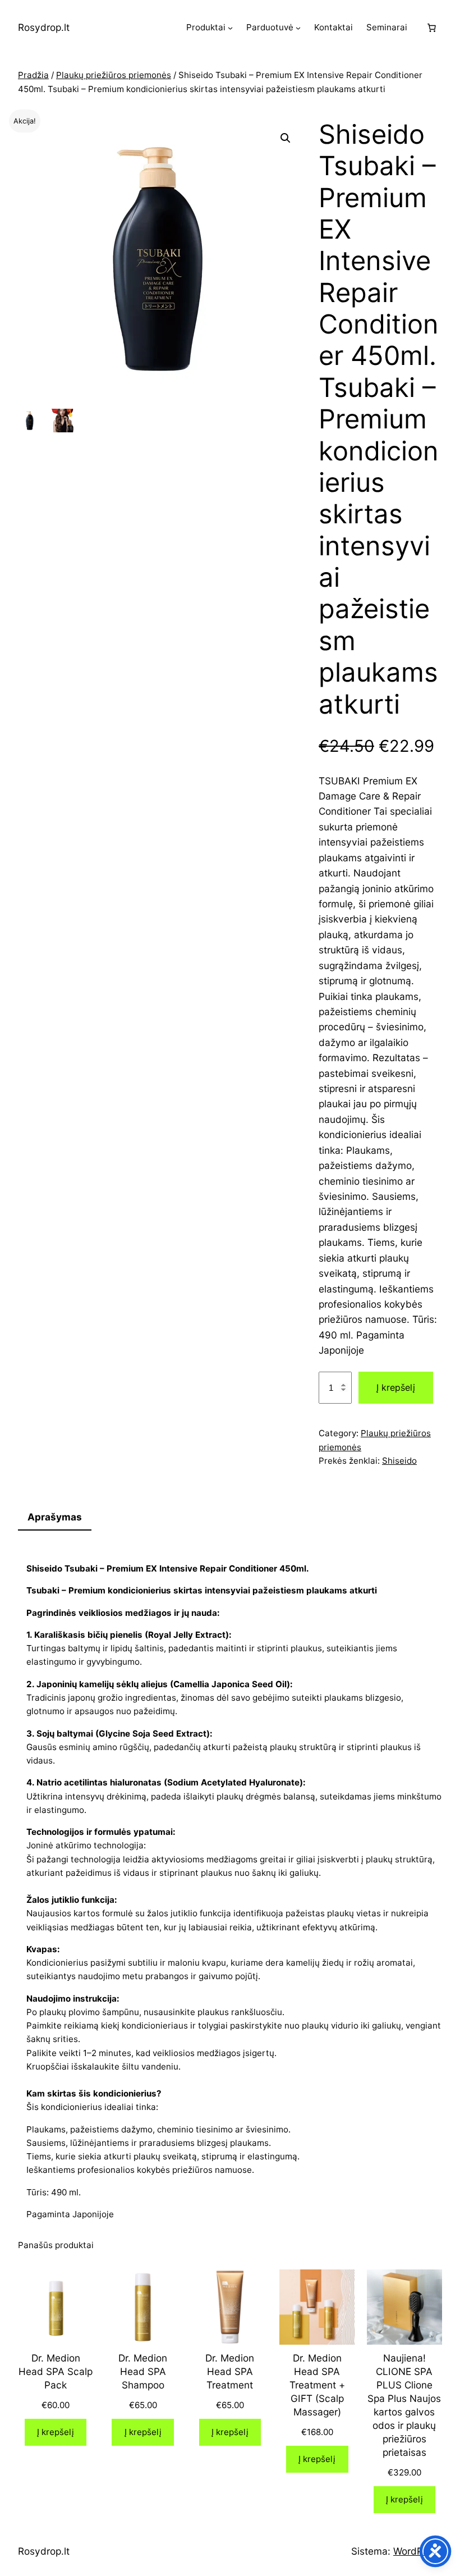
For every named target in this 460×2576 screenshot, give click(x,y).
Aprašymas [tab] (55, 1517)
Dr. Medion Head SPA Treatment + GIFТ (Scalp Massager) (317, 2385)
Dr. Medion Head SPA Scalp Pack (56, 2371)
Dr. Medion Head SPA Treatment (230, 2371)
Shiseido (399, 1461)
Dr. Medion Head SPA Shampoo (143, 2371)
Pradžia (33, 75)
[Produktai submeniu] (230, 28)
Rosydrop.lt (44, 27)
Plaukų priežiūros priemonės (114, 75)
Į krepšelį (396, 1387)
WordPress (418, 2551)
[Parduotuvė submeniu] (298, 28)
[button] (286, 138)
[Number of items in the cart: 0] (431, 28)
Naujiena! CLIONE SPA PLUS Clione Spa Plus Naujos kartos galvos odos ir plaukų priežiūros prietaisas (404, 2405)
